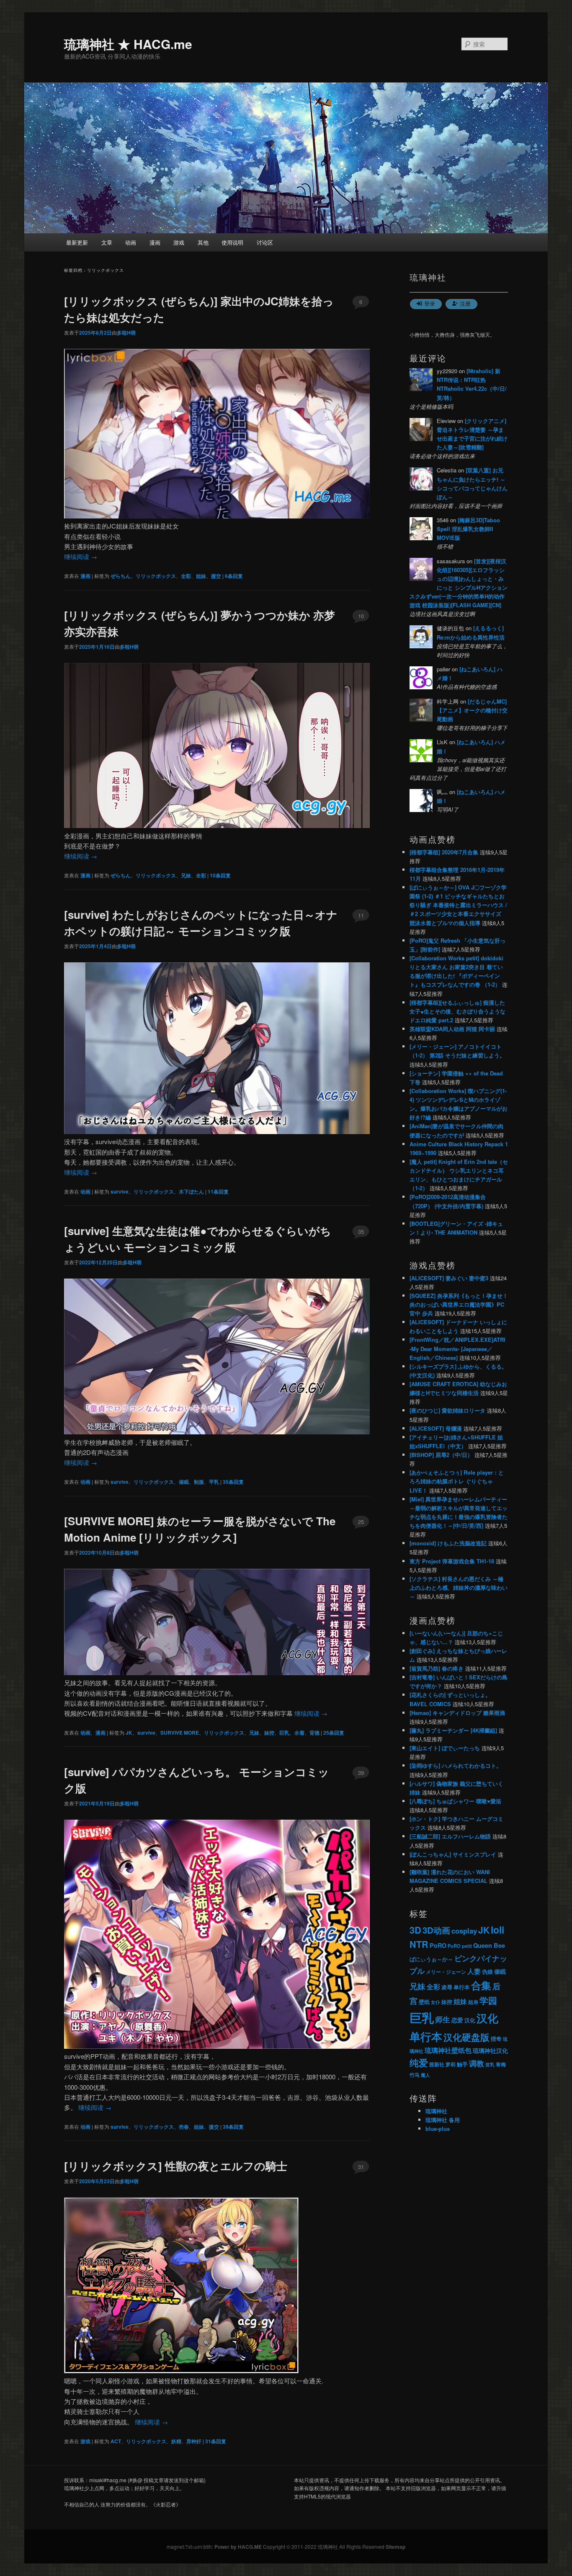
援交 (216, 576)
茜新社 (437, 2064)
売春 (184, 2127)
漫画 (155, 242)
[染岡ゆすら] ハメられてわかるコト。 (456, 1765)
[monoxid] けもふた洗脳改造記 (448, 1543)
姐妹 (201, 576)
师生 (443, 2019)
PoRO (438, 1945)
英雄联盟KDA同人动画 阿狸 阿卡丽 (452, 1029)
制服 (199, 1482)
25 (361, 1522)
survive (120, 1191)
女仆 (435, 2002)
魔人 (425, 2075)
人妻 (474, 1971)
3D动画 (436, 1930)
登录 (430, 303)
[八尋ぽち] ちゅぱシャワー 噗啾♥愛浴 (455, 1801)
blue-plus (438, 2129)
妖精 (176, 2441)
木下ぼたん (191, 1191)
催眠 (184, 1482)
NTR (419, 1944)
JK (129, 1733)
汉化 (470, 2020)
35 (361, 1231)
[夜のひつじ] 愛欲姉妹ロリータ (447, 1410)
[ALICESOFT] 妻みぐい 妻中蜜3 (449, 1278)
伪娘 (487, 1972)
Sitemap (396, 2547)
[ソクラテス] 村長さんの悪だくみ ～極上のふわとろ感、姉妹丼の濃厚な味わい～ (459, 1587)
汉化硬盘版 (466, 2037)
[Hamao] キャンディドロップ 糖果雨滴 (457, 1713)
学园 (488, 2000)
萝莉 (451, 2064)
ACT (116, 2441)
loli (497, 1930)
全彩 (186, 576)
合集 (481, 1985)
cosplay (464, 1931)
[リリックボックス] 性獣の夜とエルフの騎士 (176, 2166)
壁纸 (424, 2002)
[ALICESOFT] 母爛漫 (436, 1428)
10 (361, 616)
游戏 (179, 242)
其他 (203, 242)
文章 (107, 242)
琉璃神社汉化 (490, 2051)
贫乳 (490, 2064)
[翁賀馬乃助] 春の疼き (437, 1668)
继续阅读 (81, 556)
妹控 (269, 1733)
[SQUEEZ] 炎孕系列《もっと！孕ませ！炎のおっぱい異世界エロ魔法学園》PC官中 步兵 (459, 1304)
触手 (462, 2064)
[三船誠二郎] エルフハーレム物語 (450, 1836)
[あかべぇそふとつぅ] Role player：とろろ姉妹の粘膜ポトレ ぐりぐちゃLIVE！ (457, 1481)
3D (415, 1930)
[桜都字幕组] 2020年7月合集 (444, 852)
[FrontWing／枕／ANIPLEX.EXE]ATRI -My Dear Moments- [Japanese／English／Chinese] (457, 1348)
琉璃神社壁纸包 (448, 2050)
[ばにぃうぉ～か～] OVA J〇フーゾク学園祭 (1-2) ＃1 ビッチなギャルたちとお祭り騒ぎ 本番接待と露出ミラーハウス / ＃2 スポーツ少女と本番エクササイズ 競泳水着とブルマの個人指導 (458, 905)
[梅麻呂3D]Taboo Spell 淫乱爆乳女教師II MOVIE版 (468, 529)
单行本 (462, 1987)
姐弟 (473, 2002)
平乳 (214, 1482)
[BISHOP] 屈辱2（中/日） (441, 1455)
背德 (314, 1733)
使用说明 (232, 242)
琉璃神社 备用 (443, 2120)
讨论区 (265, 242)
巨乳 (284, 1733)
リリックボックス (156, 576)
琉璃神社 (436, 2111)
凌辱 (447, 1987)
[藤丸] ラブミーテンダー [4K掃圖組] (453, 1730)
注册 (465, 303)
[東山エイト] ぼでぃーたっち (445, 1748)
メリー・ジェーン (446, 1972)
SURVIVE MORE (180, 1733)
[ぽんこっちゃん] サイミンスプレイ (453, 1854)
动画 (131, 242)
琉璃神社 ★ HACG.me (128, 44)
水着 (299, 1733)
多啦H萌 (126, 333)
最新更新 (77, 242)
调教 (477, 2063)
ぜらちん (121, 576)
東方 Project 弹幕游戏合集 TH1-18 (452, 1561)
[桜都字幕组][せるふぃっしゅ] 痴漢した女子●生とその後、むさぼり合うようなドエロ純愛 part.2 (457, 1011)
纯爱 (419, 2063)
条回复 (234, 576)
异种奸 (194, 2441)
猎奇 (496, 2038)
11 (361, 915)
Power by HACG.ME (239, 2547)
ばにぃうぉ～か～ (431, 1959)
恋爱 (457, 2020)
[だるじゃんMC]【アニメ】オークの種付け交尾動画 (472, 710)
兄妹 (186, 875)
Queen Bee (489, 1946)
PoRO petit (460, 1946)
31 (361, 2167)
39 (361, 1773)
